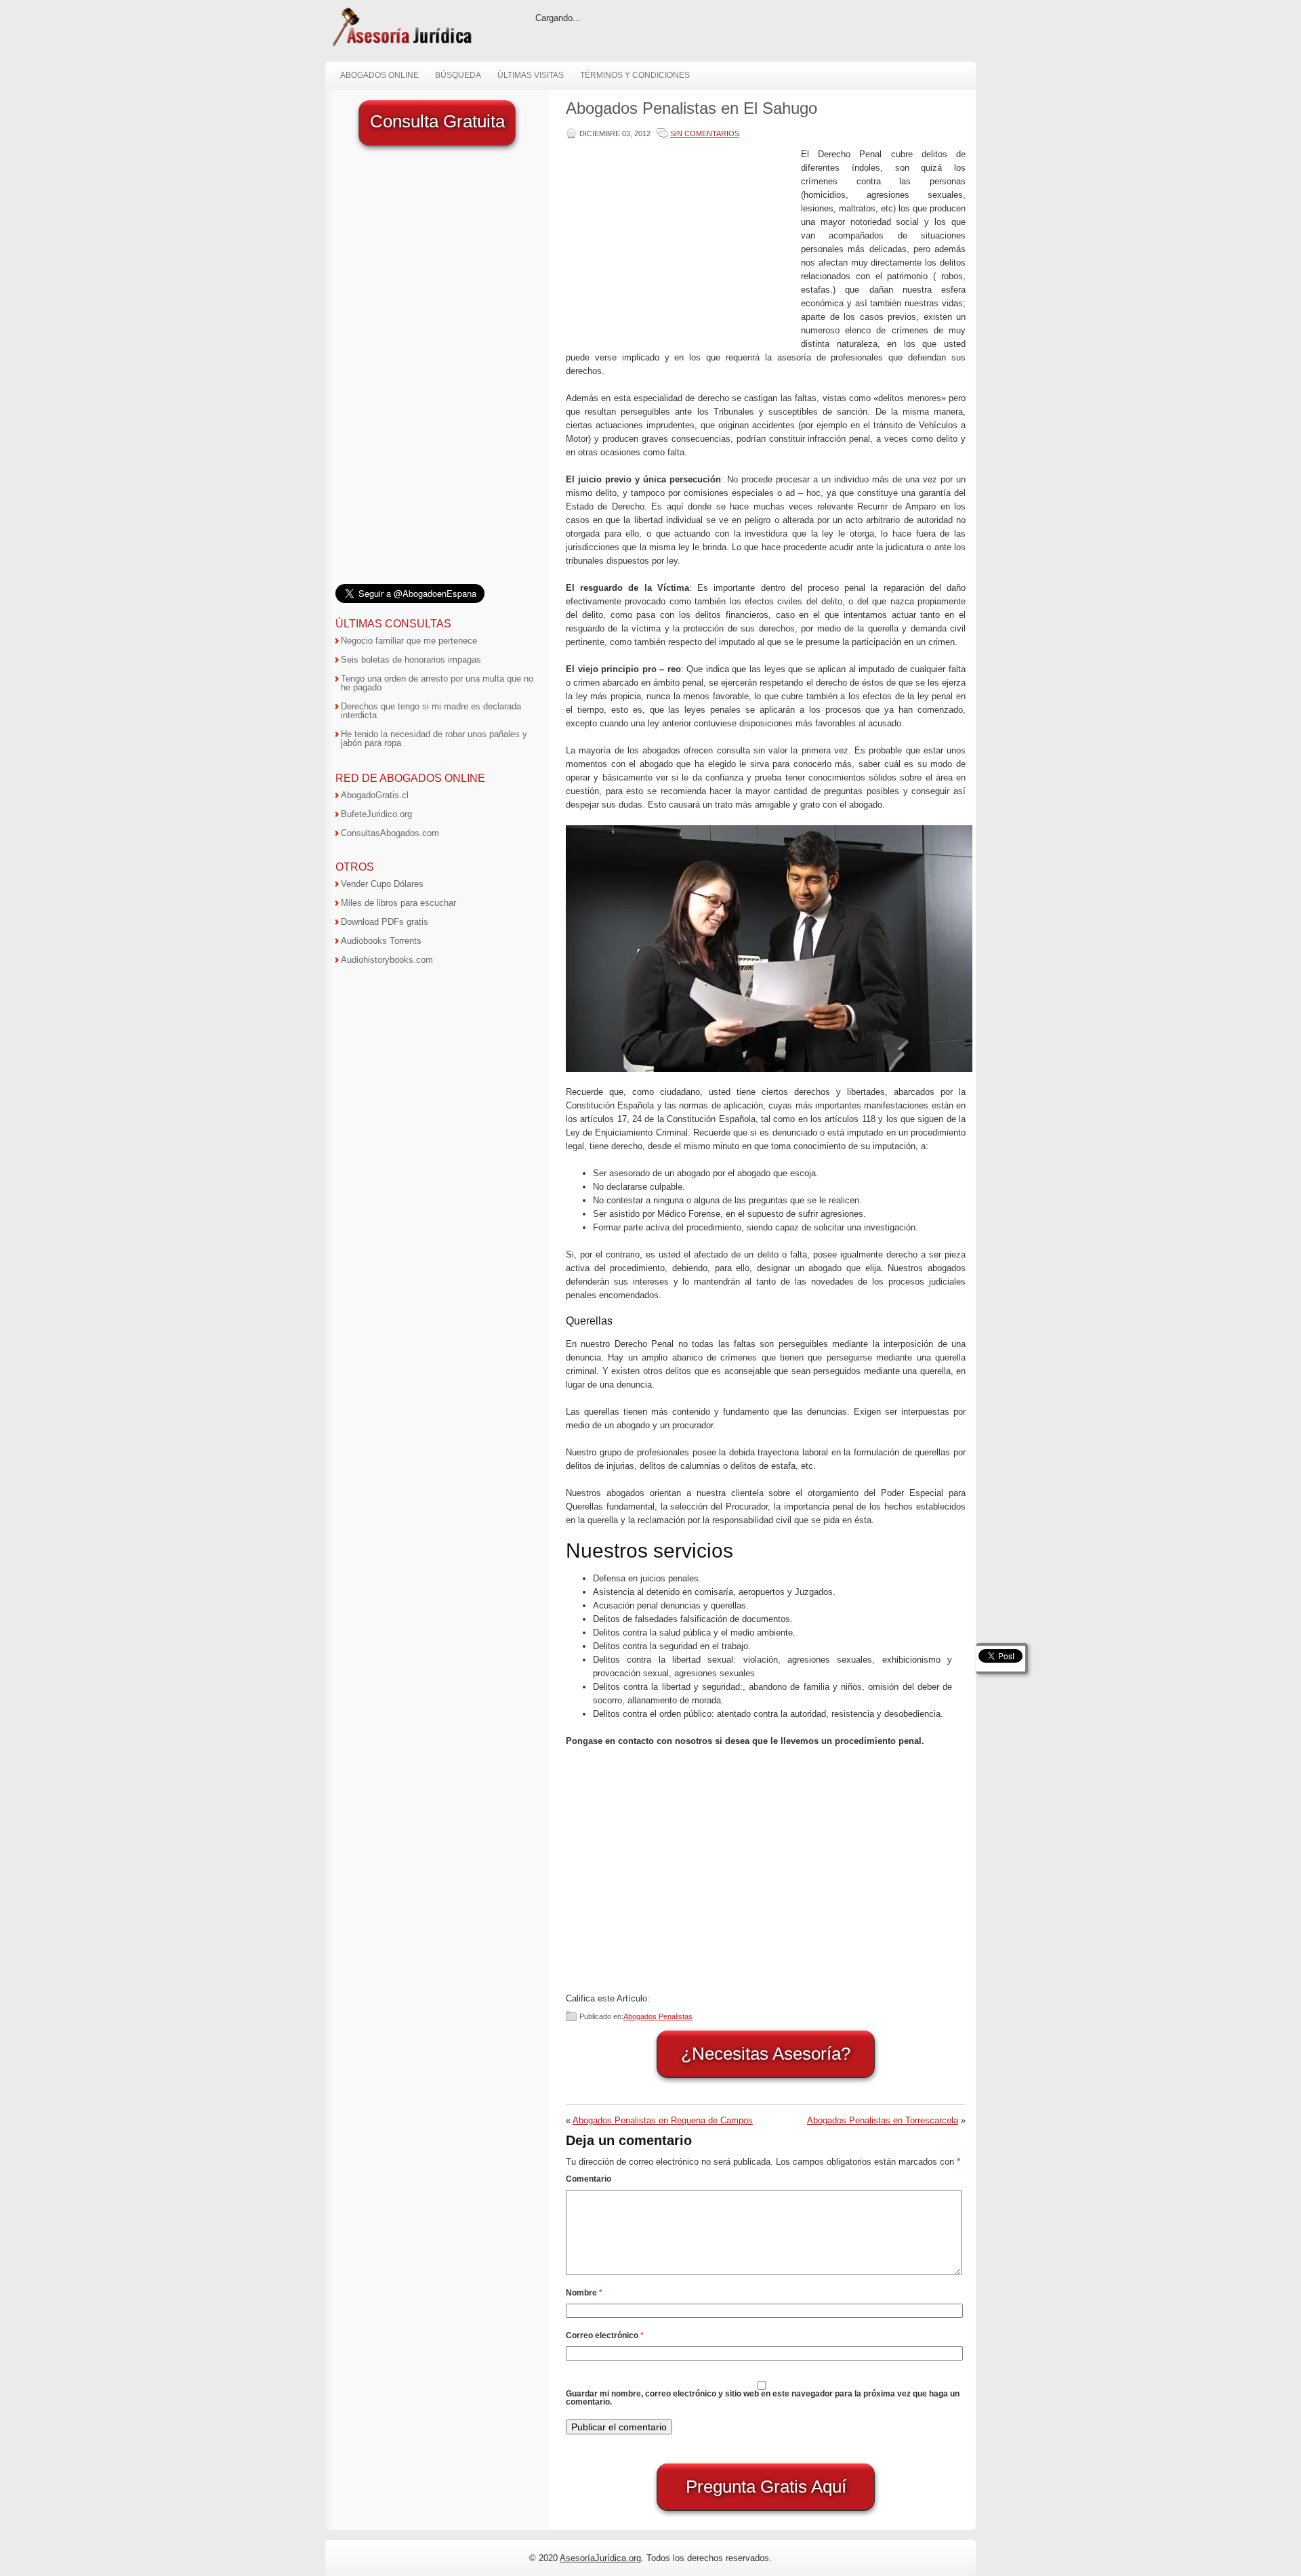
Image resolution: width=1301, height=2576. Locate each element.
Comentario (588, 2179)
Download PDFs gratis (385, 922)
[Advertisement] (680, 243)
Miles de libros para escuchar (398, 903)
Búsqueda (458, 75)
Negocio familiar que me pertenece (409, 641)
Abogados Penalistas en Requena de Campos (663, 2120)
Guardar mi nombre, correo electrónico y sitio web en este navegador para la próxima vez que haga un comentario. (763, 2398)
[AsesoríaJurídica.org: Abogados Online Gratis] (401, 45)
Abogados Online (379, 75)
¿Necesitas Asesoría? (766, 2054)
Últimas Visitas (531, 75)
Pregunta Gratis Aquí (766, 2487)
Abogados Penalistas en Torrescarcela (883, 2120)
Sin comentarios (705, 133)
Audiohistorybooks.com (387, 960)
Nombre (584, 2293)
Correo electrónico (605, 2335)
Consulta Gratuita (437, 121)
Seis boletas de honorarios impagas (411, 660)
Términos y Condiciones (635, 75)
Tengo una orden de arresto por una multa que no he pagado (437, 683)
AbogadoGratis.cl (375, 795)
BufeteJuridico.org (376, 814)
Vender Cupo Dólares (382, 884)
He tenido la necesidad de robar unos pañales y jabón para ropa (434, 739)
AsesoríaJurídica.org (600, 2558)
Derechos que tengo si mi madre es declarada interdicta (431, 711)
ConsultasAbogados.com (390, 833)
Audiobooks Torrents (381, 941)
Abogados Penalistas (658, 2016)
